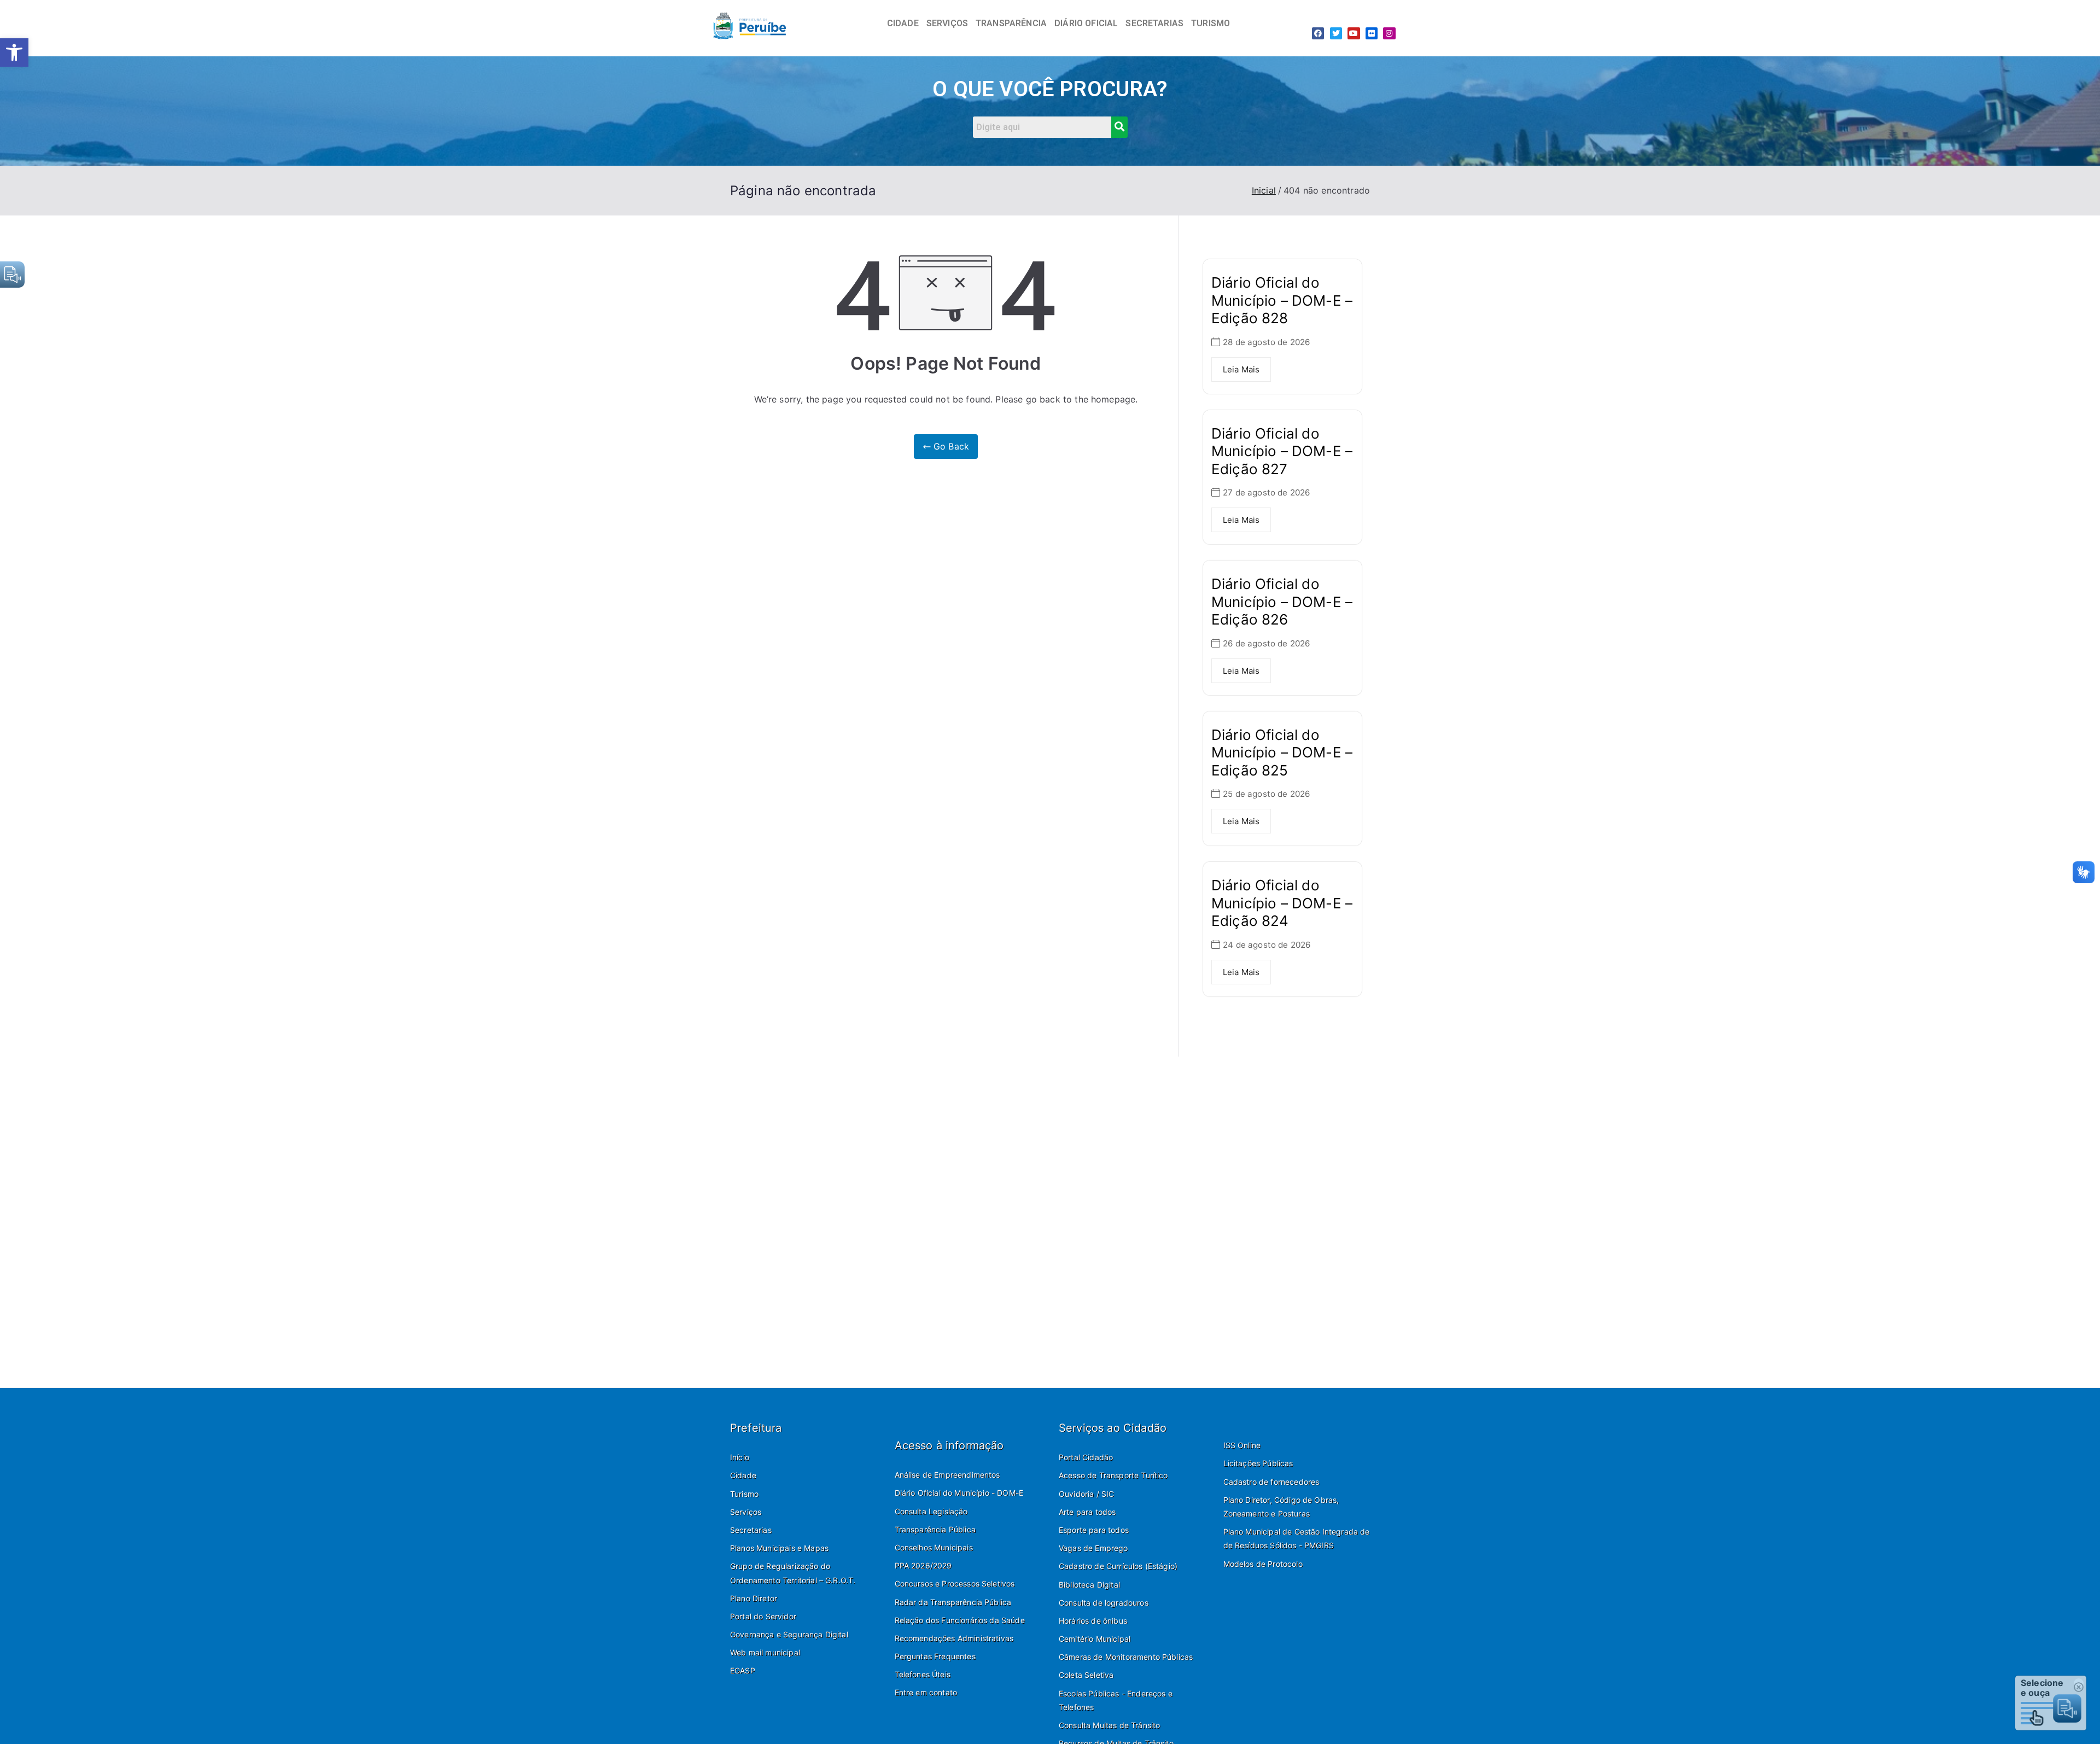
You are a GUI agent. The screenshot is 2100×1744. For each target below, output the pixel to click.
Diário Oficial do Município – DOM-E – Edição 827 (1282, 451)
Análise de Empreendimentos (947, 1475)
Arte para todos (1087, 1512)
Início (740, 1457)
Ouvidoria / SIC (1086, 1494)
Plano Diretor (754, 1598)
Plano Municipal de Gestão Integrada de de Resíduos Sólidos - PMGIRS (1297, 1538)
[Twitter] (1336, 33)
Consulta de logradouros (1104, 1603)
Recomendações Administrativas (954, 1638)
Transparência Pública (935, 1529)
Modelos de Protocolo (1263, 1564)
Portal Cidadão (1086, 1457)
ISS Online (1242, 1445)
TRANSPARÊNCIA (1011, 23)
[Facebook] (1318, 33)
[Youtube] (1354, 33)
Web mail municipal (765, 1652)
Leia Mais (1241, 369)
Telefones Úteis (923, 1674)
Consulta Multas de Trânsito (1109, 1725)
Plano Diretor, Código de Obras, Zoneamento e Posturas (1281, 1507)
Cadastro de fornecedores (1271, 1482)
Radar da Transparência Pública (953, 1602)
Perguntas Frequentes (935, 1656)
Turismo (744, 1494)
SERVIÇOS (947, 23)
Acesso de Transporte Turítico (1113, 1475)
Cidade (743, 1475)
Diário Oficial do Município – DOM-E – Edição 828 (1282, 300)
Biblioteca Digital (1089, 1585)
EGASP (743, 1670)
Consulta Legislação (931, 1511)
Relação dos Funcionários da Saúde (960, 1620)
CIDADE (903, 23)
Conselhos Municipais (934, 1547)
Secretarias (751, 1530)
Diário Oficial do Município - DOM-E (959, 1493)
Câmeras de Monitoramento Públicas (1126, 1657)
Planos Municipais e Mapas (779, 1548)
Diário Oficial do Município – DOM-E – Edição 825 (1282, 753)
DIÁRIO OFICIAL (1086, 23)
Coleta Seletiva (1086, 1675)
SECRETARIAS (1154, 23)
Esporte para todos (1094, 1530)
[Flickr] (1372, 33)
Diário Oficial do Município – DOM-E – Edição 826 (1282, 602)
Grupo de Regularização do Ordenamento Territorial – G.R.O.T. (793, 1573)
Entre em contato (926, 1692)
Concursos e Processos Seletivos (955, 1583)
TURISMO (1211, 23)
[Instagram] (1389, 33)
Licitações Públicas (1258, 1463)
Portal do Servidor (763, 1616)
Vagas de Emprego (1093, 1548)
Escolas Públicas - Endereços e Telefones (1116, 1700)
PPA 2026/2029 (923, 1565)
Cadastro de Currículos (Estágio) (1118, 1566)
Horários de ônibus (1093, 1621)
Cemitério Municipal (1095, 1639)
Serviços (746, 1512)
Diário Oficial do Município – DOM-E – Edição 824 (1282, 903)
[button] (14, 53)
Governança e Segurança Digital (789, 1634)
